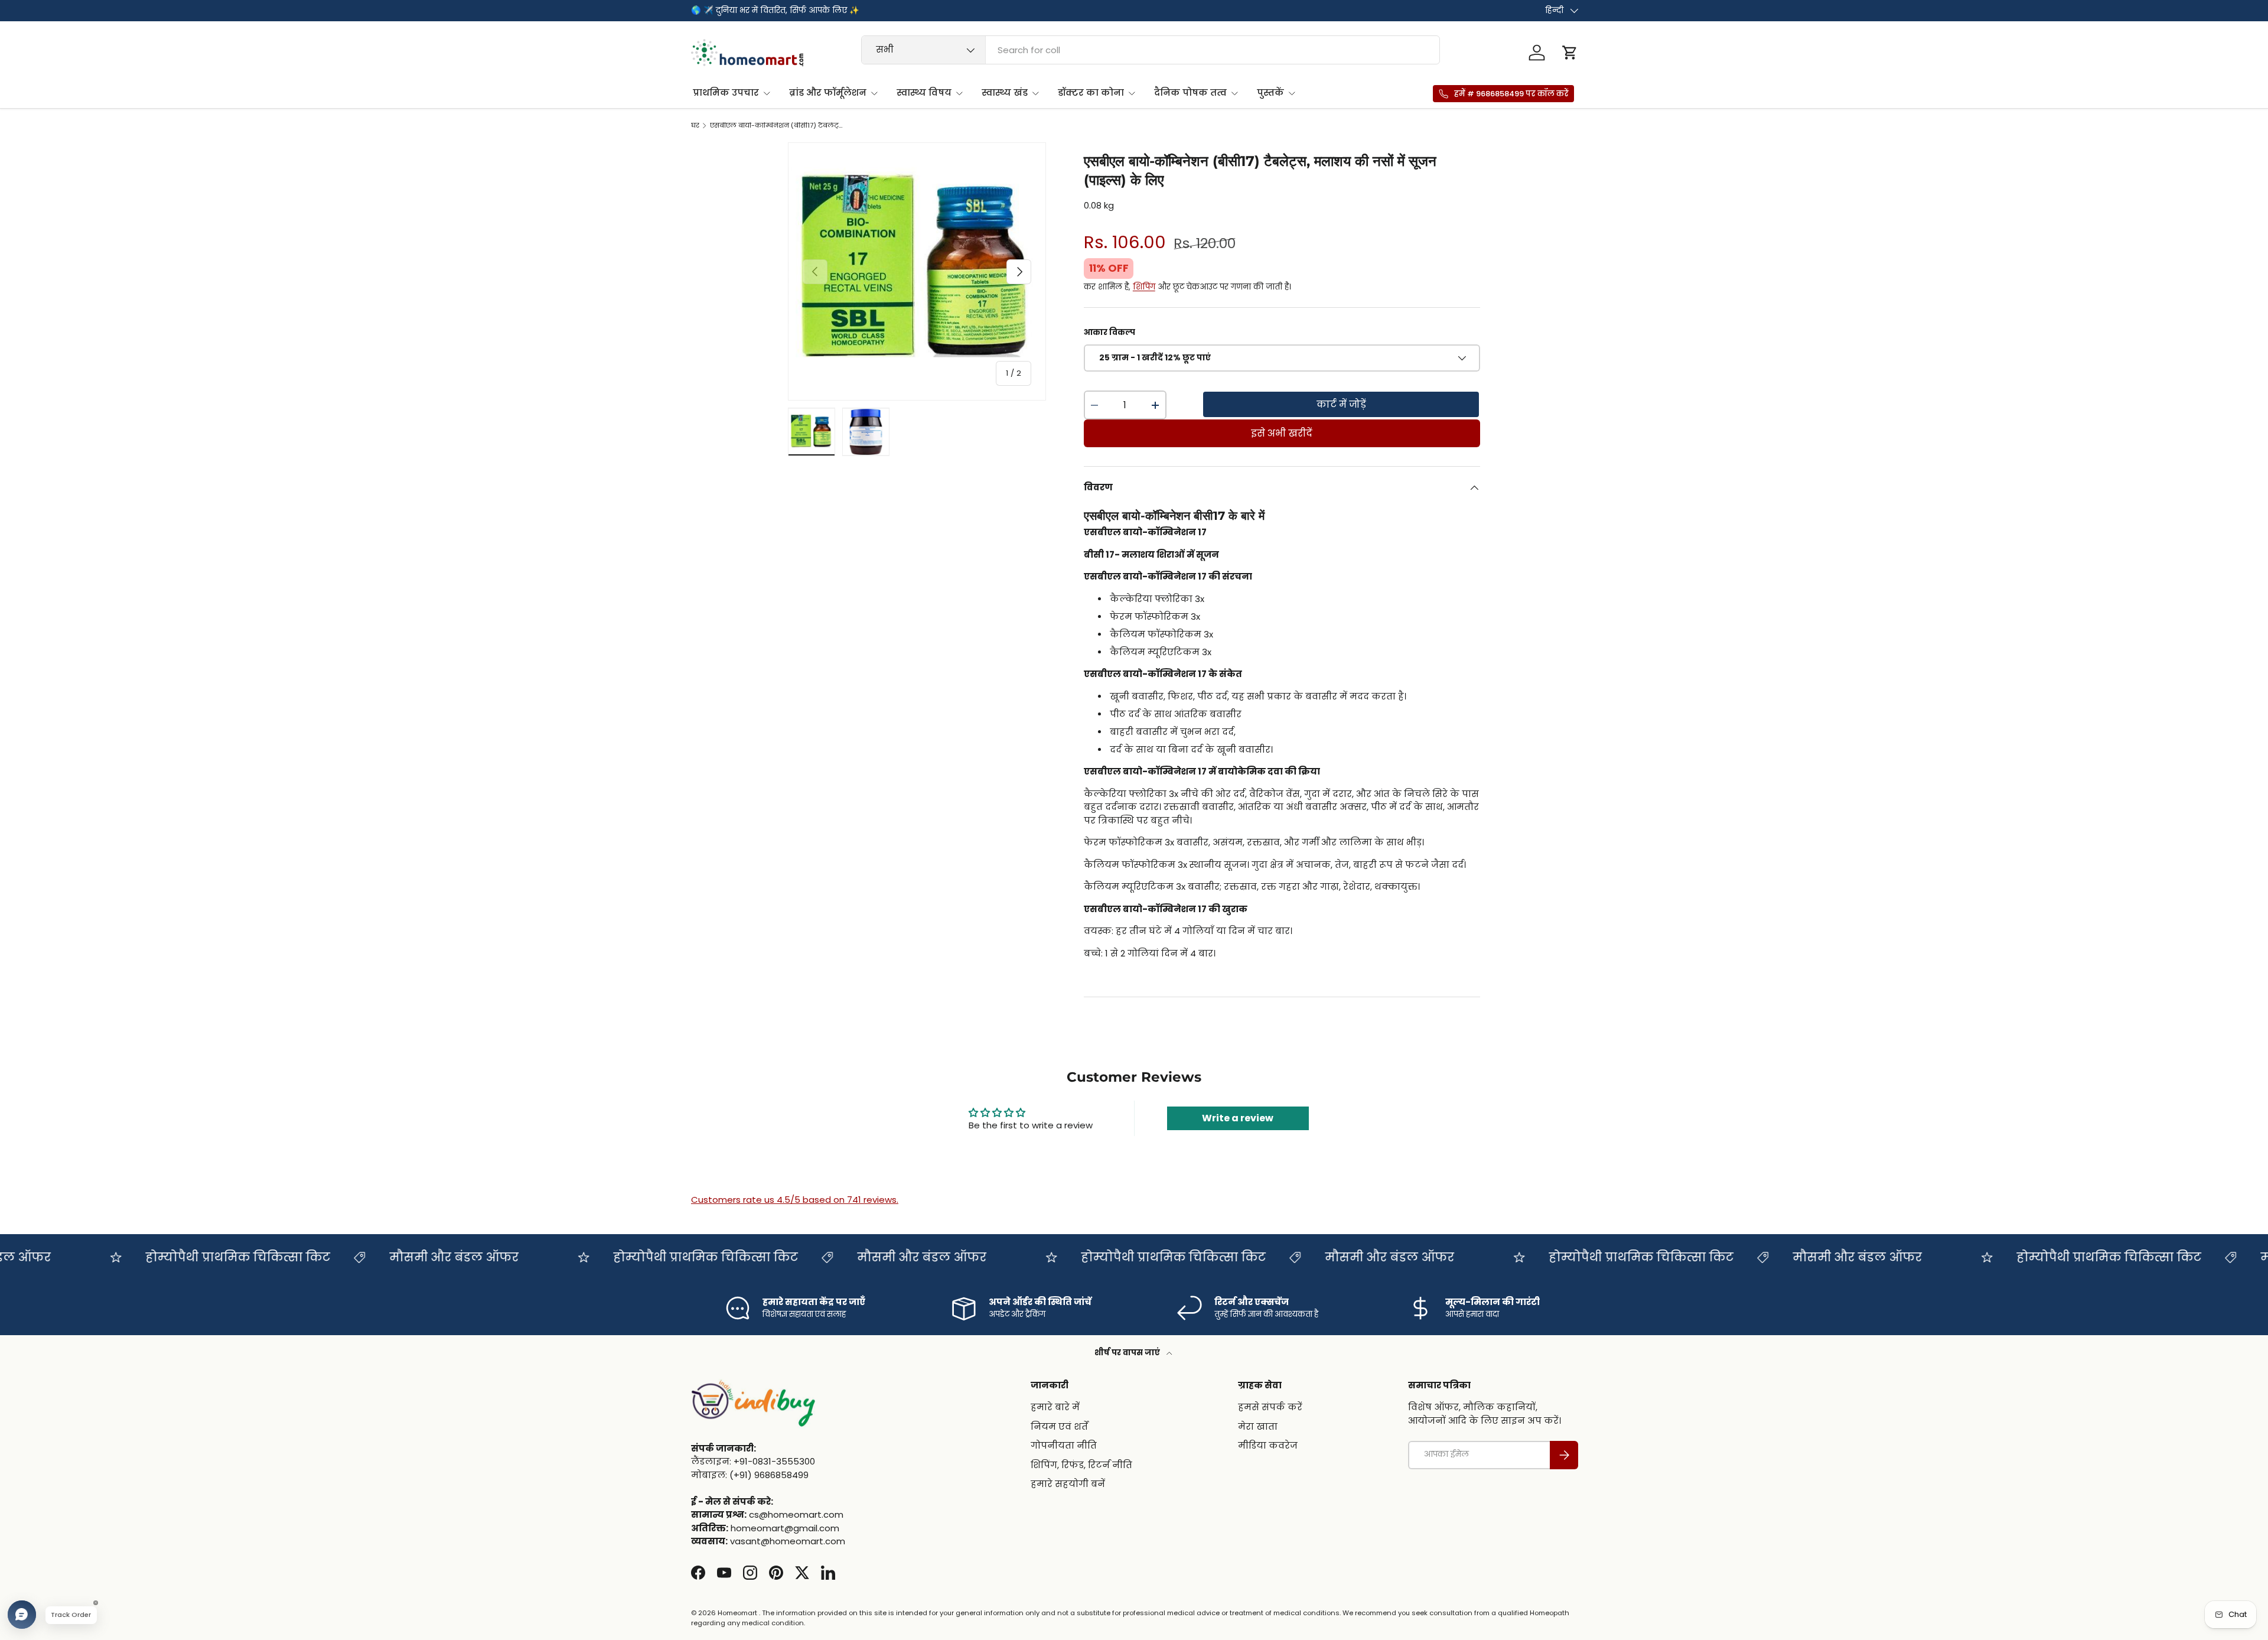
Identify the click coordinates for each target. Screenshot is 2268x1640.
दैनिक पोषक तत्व (1190, 92)
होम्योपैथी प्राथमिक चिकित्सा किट (199, 1257)
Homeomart (737, 1613)
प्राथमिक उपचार (726, 92)
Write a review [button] (1238, 1118)
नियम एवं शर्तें (1059, 1426)
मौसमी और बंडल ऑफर (416, 1257)
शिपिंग (1144, 287)
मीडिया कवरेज (1268, 1446)
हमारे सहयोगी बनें (1068, 1484)
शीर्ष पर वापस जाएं (1128, 1353)
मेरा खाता (1258, 1426)
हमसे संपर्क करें (1270, 1408)
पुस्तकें (1270, 92)
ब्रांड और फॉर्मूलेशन (828, 92)
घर (695, 126)
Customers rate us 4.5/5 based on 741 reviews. (795, 1200)
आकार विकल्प (1109, 332)
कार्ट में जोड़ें (1341, 404)
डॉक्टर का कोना (1091, 92)
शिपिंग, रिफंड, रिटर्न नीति (1081, 1465)
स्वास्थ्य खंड (1005, 92)
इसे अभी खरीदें (1282, 433)
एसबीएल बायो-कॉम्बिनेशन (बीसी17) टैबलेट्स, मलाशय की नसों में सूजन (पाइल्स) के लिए (776, 126)
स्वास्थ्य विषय (924, 92)
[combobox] (1151, 50)
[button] (1570, 53)
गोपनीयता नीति (1064, 1446)
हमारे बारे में (1055, 1408)
